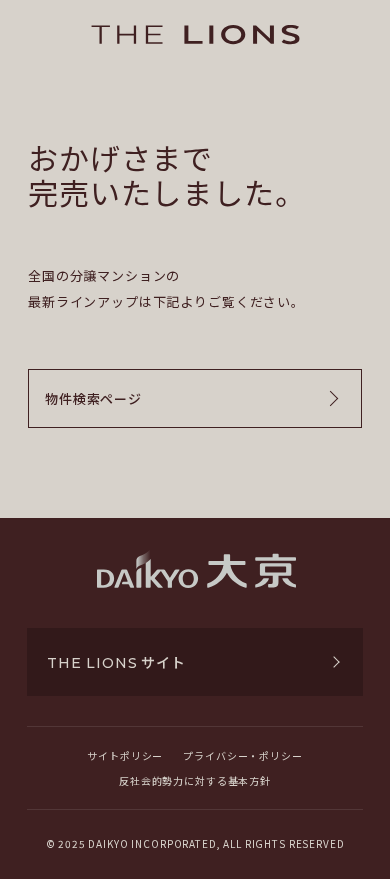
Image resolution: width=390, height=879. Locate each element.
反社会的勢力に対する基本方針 (195, 780)
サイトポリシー (125, 755)
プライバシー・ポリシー (242, 755)
